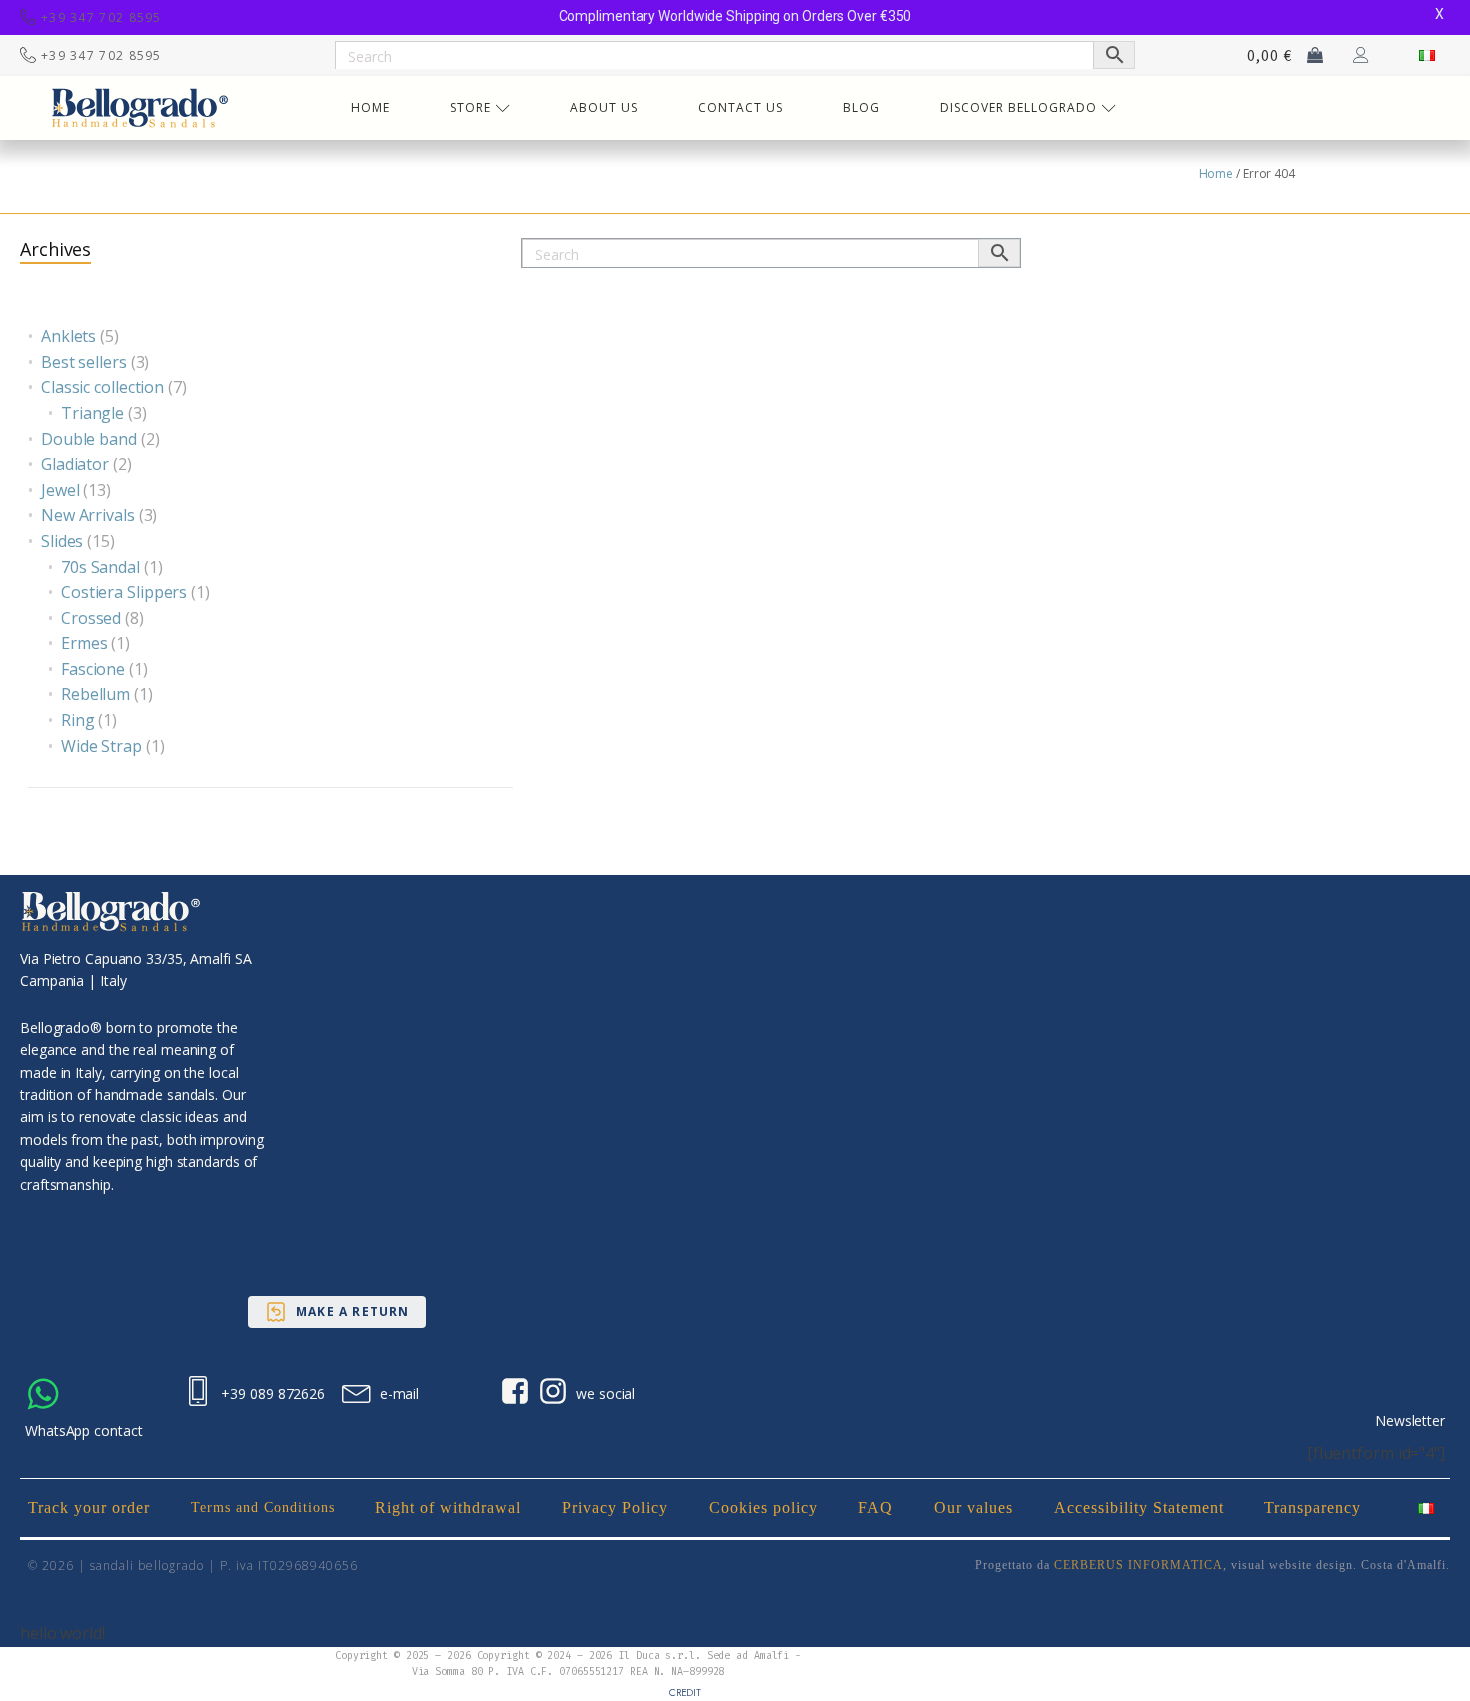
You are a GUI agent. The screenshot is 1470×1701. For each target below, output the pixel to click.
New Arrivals (88, 515)
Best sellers (84, 362)
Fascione (93, 669)
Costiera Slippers (124, 592)
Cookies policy (763, 1507)
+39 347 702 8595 (101, 17)
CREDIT (685, 1692)
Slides (62, 541)
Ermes (84, 643)
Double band (89, 439)
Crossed (91, 618)
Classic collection (102, 387)
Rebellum (95, 694)
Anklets (68, 336)
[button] (337, 1312)
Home (1216, 173)
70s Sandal (100, 567)
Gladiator (75, 464)
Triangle (92, 413)
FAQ (875, 1507)
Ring (78, 720)
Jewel (60, 490)
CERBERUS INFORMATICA (1138, 1565)
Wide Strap (101, 746)
